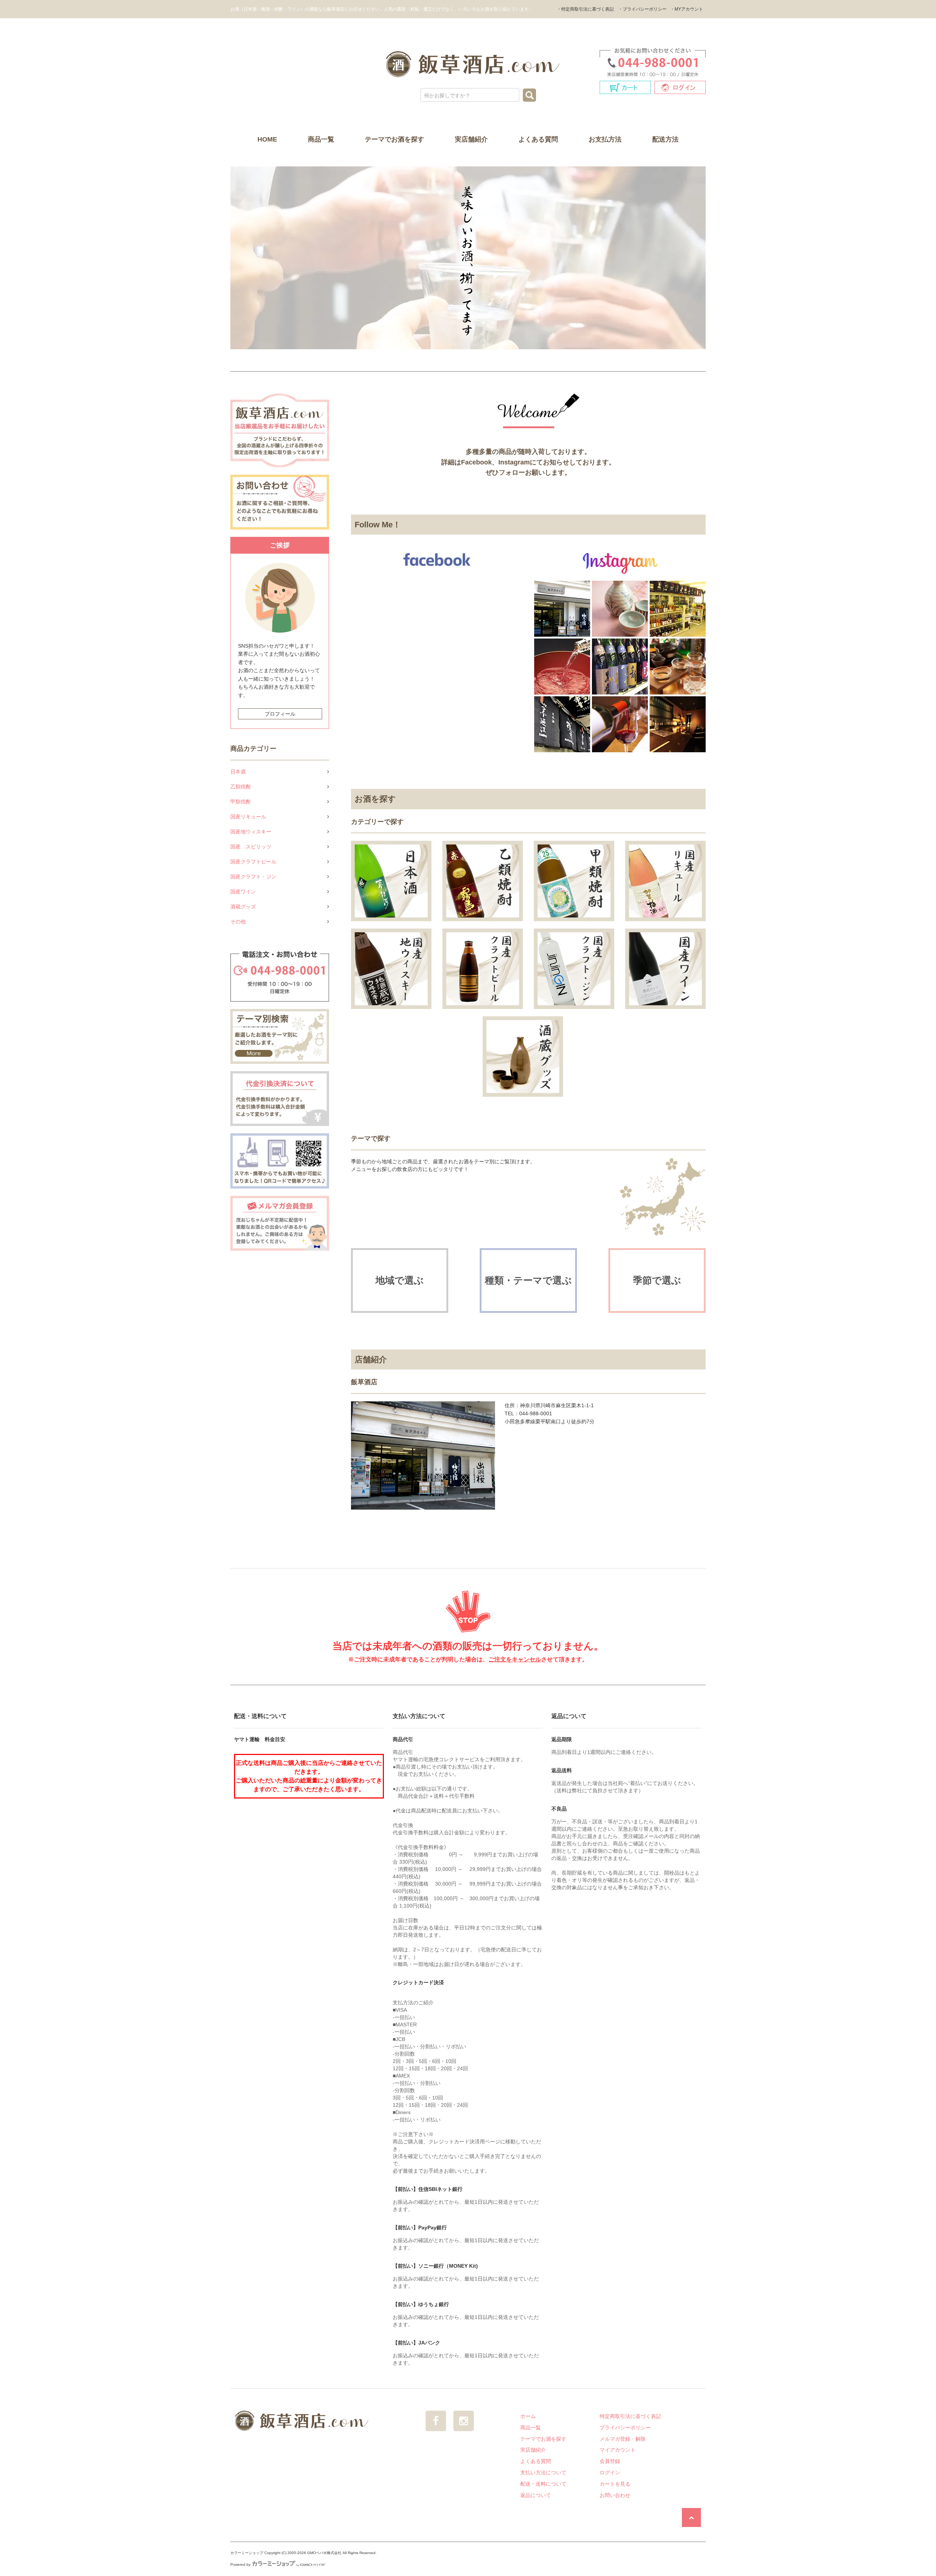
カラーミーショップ (247, 2553)
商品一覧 (321, 139)
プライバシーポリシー (625, 2428)
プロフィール (280, 714)
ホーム (528, 2416)
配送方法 (665, 139)
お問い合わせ (615, 2495)
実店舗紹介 (471, 139)
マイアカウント (618, 2450)
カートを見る (615, 2484)
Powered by (240, 2564)
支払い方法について (543, 2473)
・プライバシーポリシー (642, 9)
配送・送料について (543, 2484)
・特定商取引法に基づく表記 (585, 9)
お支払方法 (605, 139)
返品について (536, 2495)
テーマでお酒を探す (395, 139)
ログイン (610, 2473)
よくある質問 (538, 139)
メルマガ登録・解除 (623, 2439)
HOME (267, 139)
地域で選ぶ (400, 1280)
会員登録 (610, 2461)
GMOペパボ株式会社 (324, 2553)
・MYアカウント (687, 9)
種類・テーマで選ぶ (528, 1280)
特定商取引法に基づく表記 (630, 2416)
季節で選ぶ (657, 1280)
